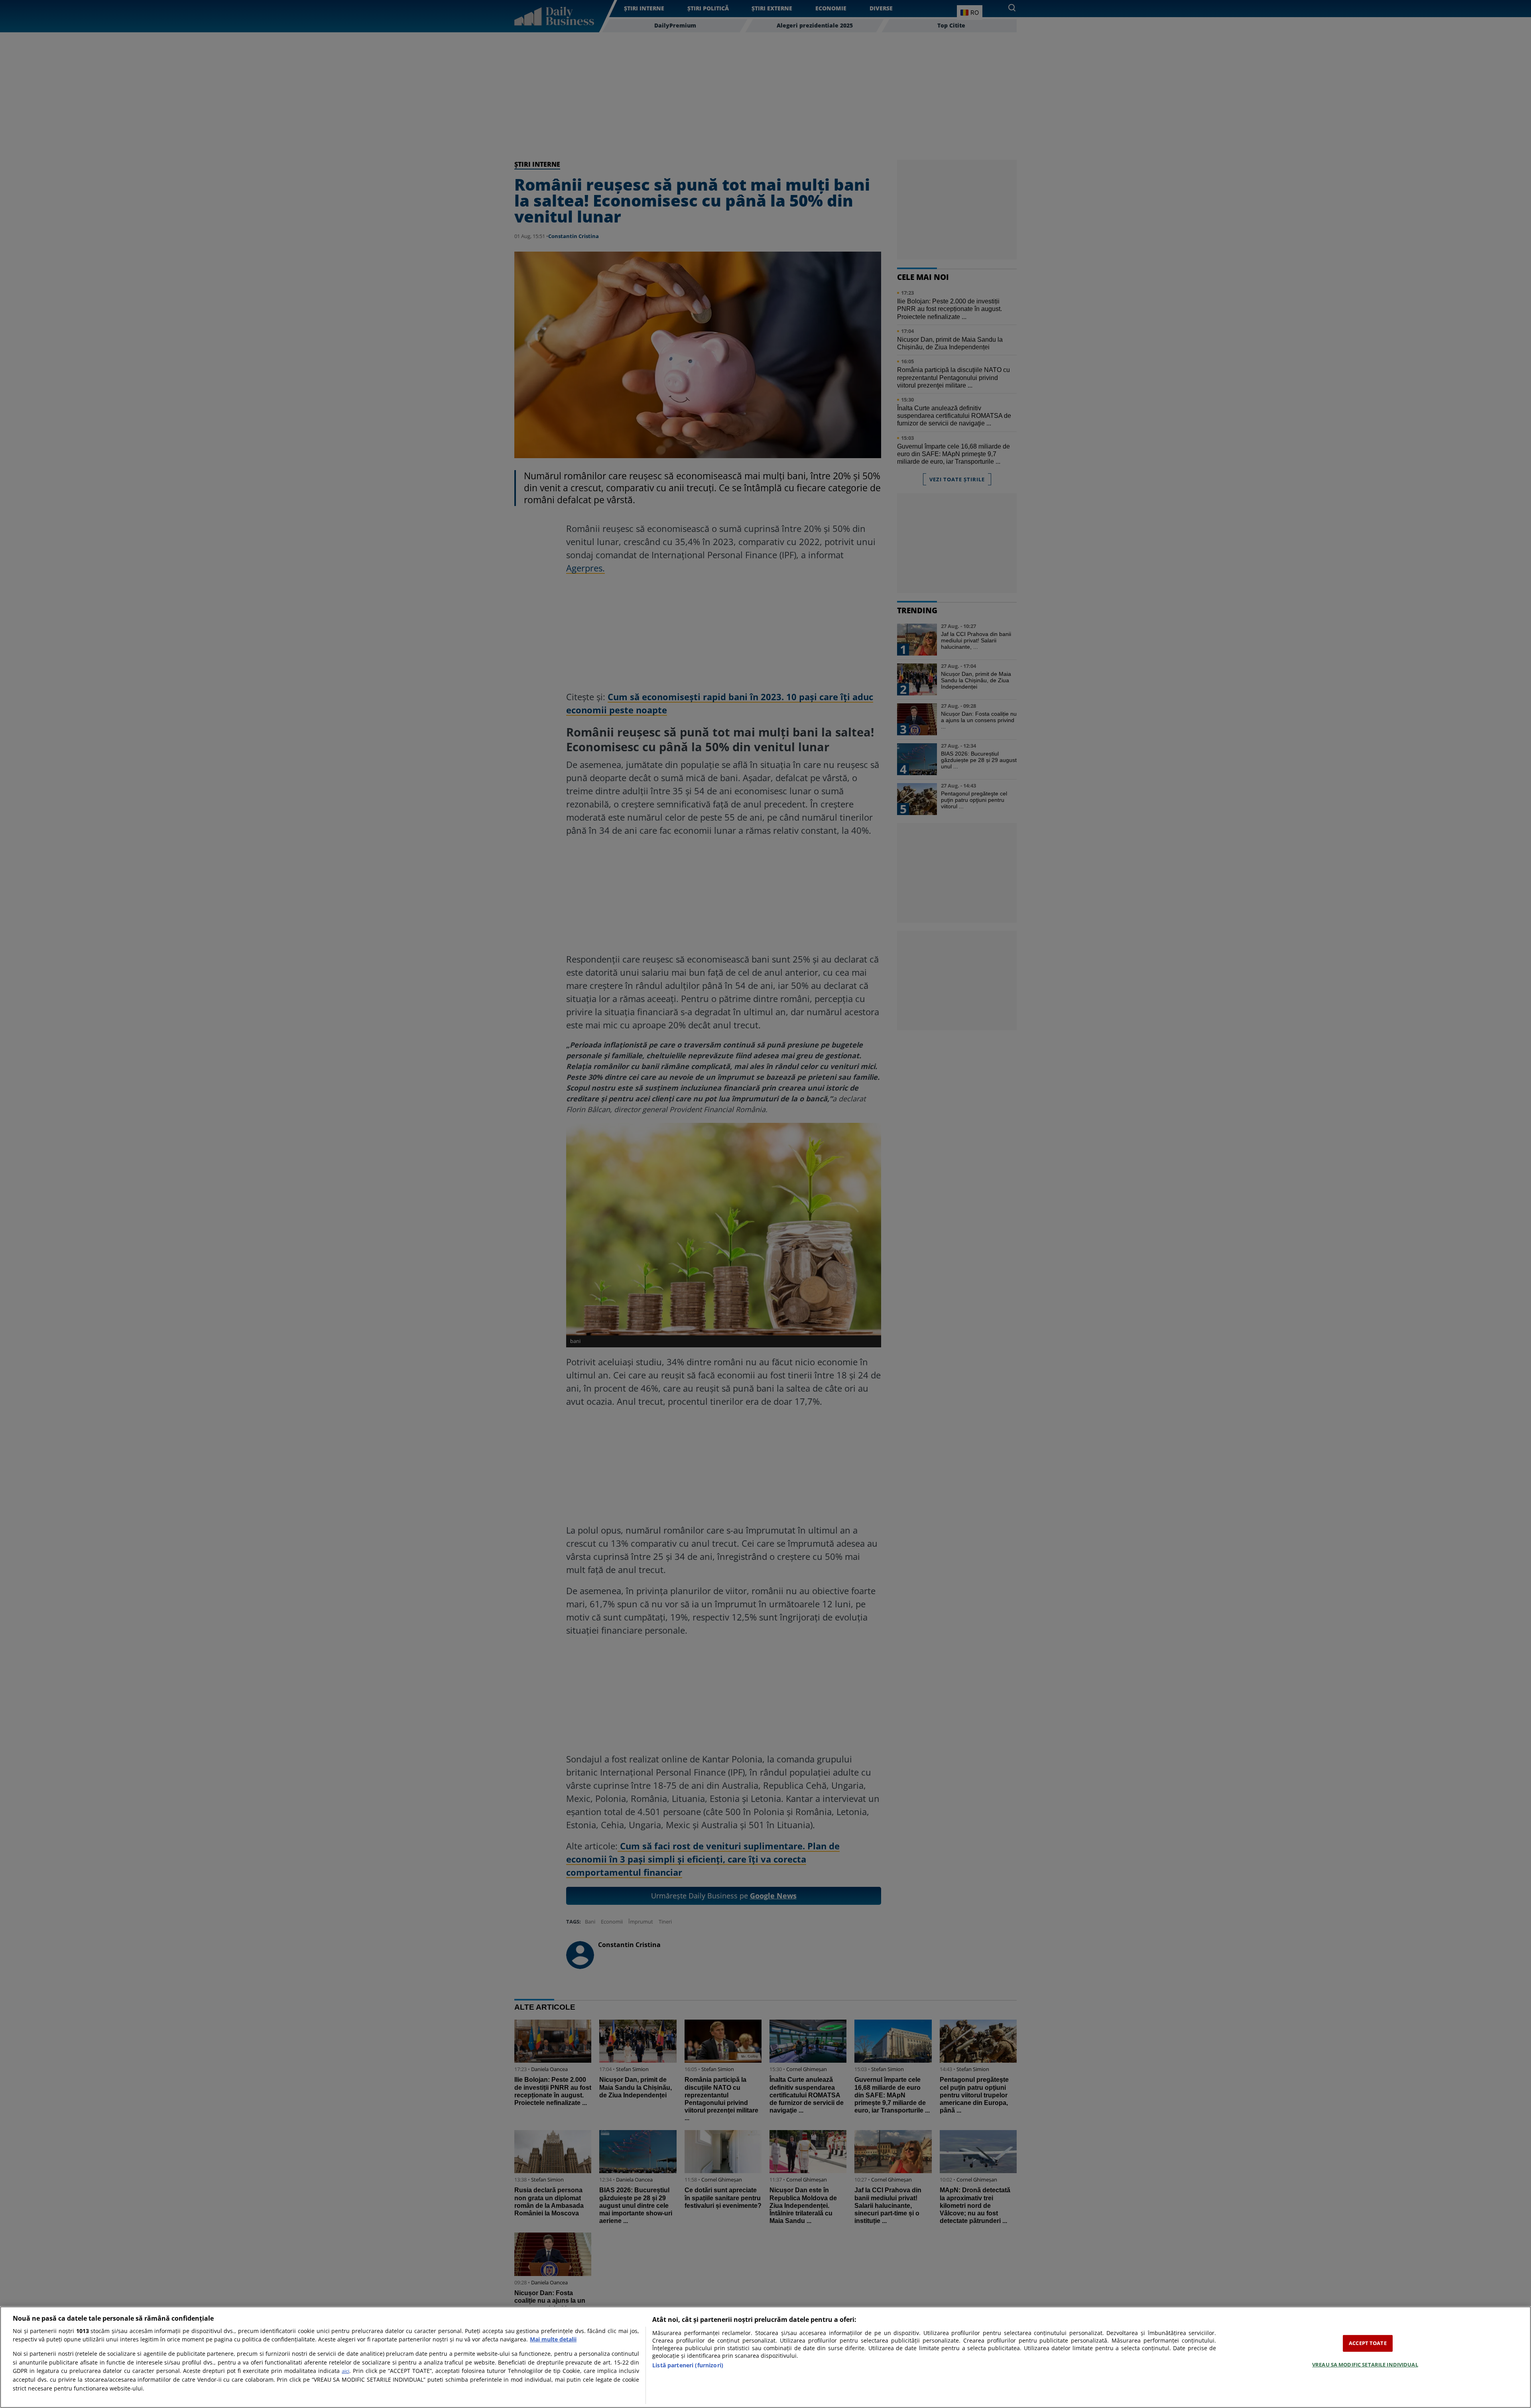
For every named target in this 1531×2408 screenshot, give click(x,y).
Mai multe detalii (553, 2339)
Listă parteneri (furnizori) (688, 2365)
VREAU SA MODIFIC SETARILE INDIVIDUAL (1365, 2365)
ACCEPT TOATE (1368, 2343)
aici (345, 2371)
